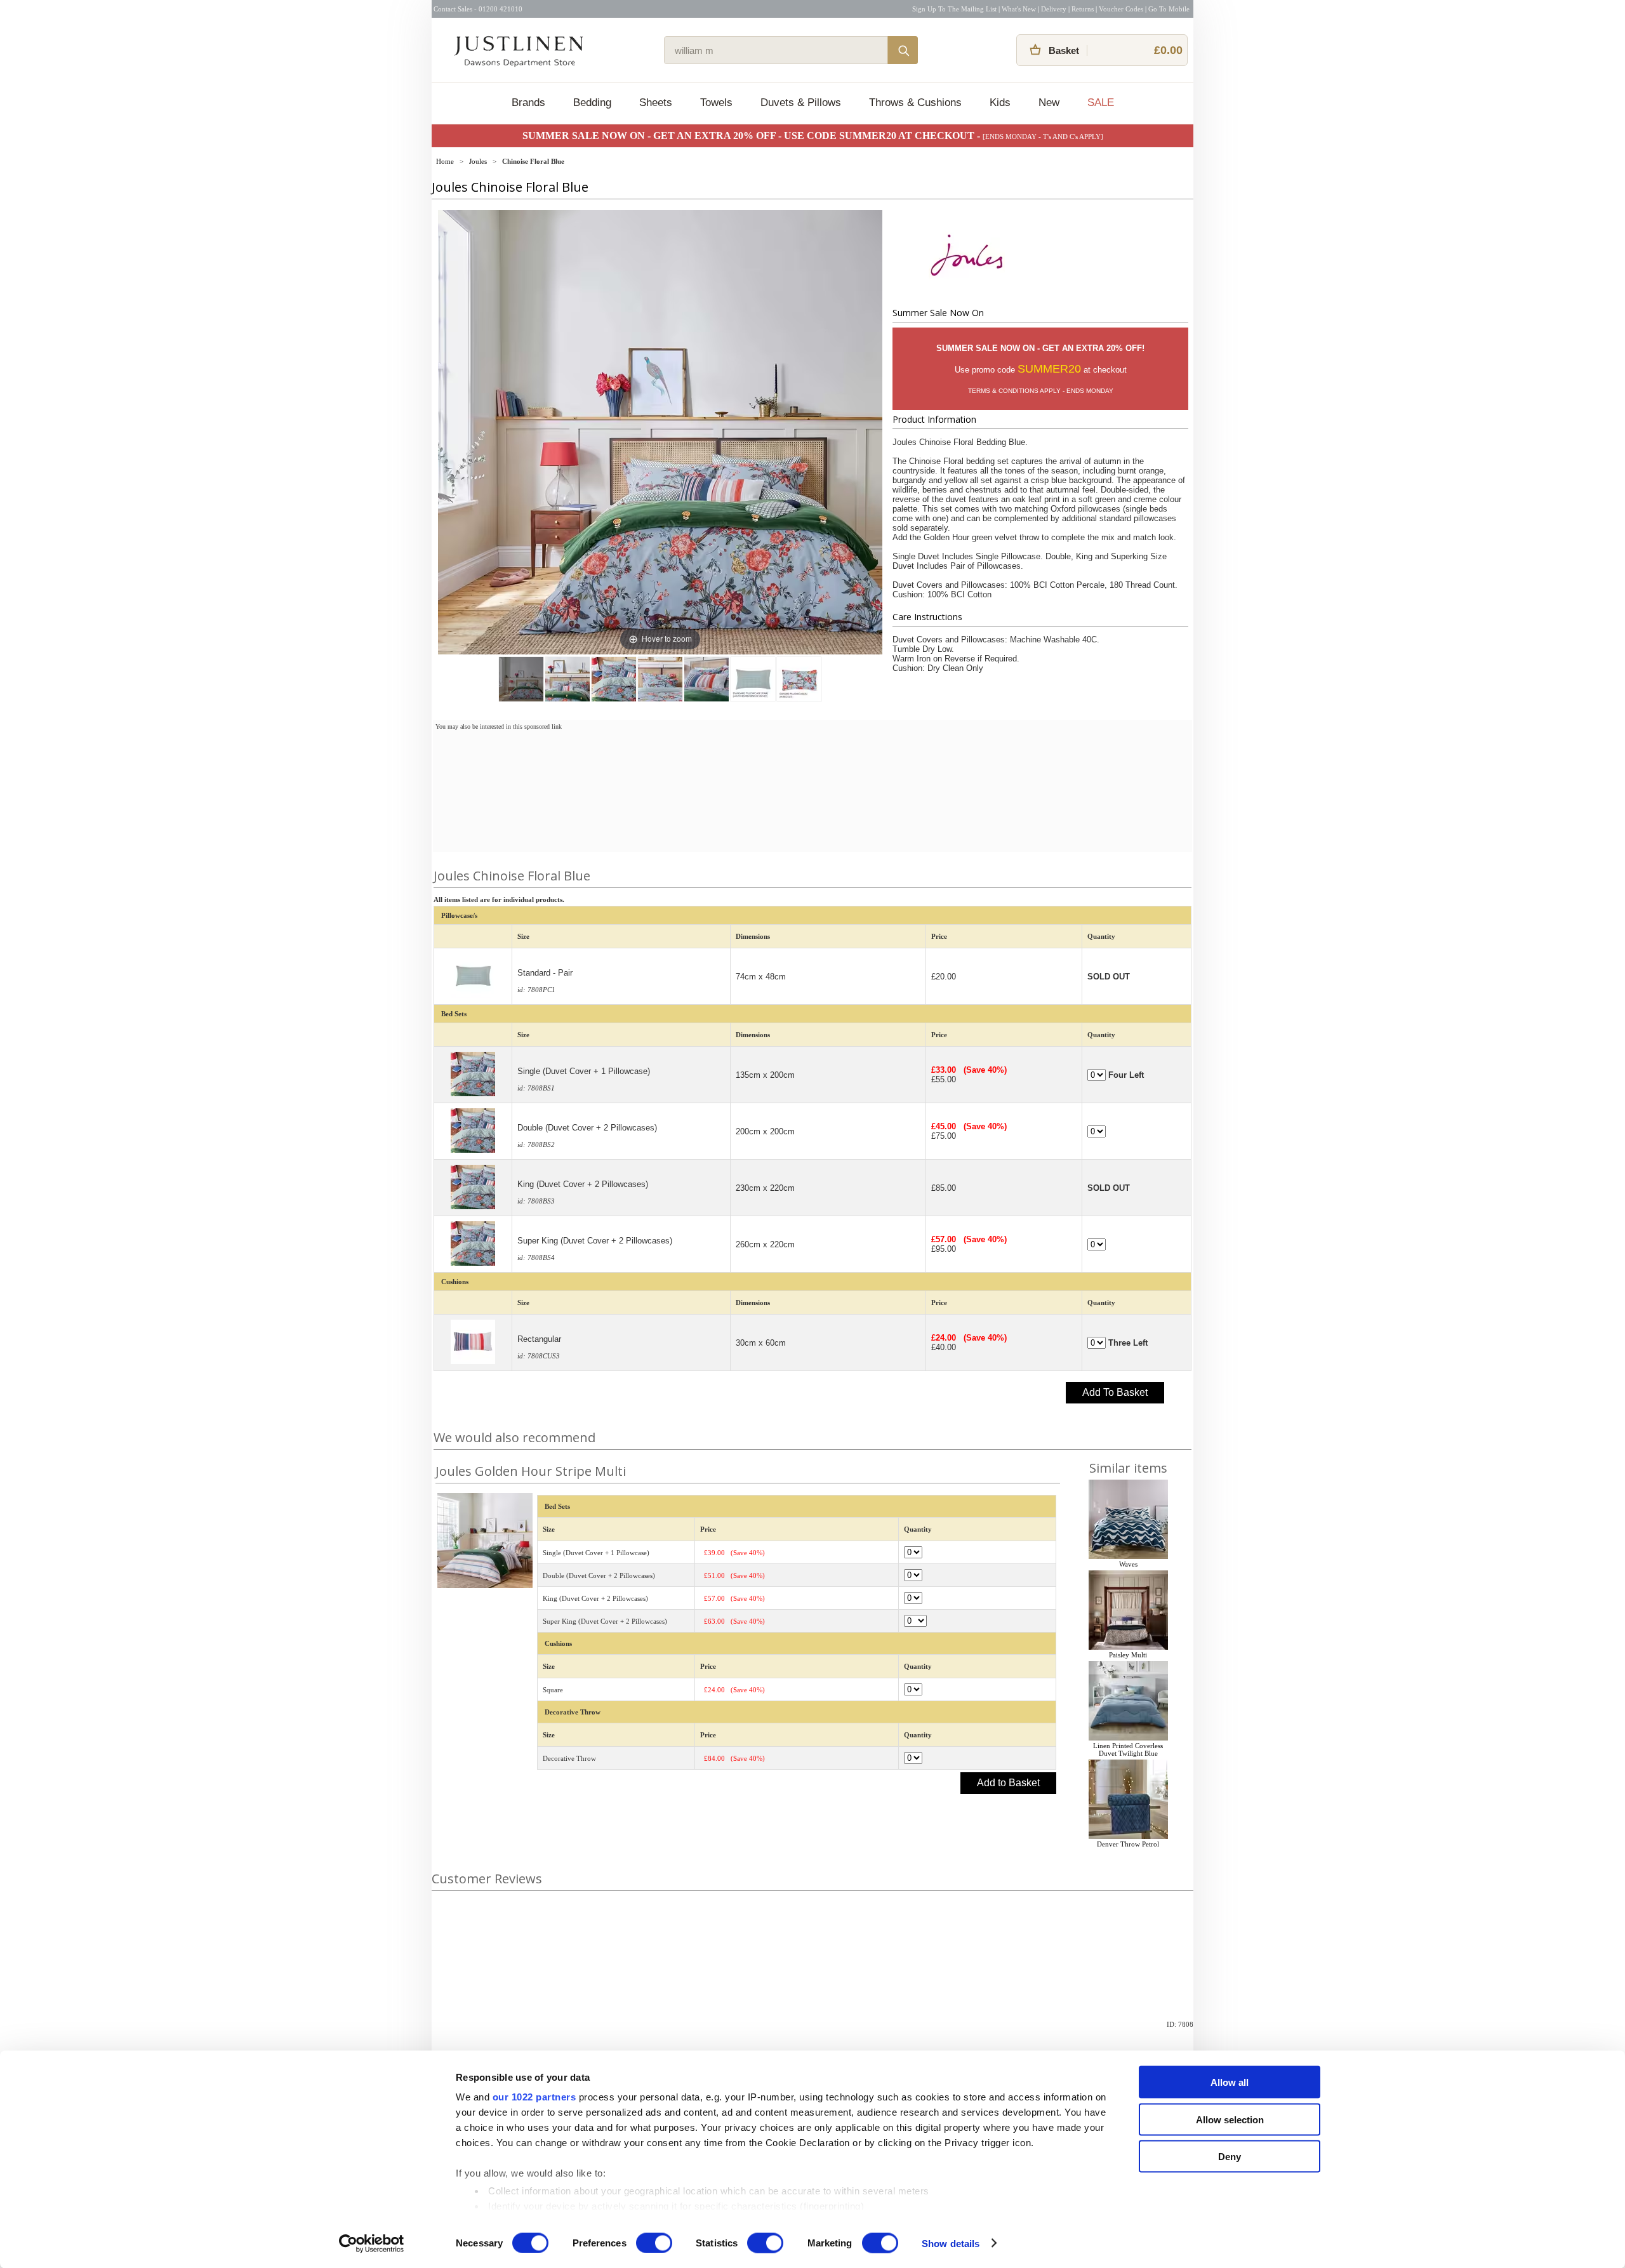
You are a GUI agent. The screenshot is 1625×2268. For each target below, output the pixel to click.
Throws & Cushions (915, 103)
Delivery (1054, 9)
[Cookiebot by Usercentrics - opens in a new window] (372, 2243)
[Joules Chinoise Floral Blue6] (799, 679)
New (1049, 103)
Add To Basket (1115, 1392)
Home (445, 161)
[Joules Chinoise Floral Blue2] (614, 679)
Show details (951, 2243)
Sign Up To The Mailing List (954, 9)
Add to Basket (1008, 1783)
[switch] (654, 2243)
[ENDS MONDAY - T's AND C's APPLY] (1043, 136)
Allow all (1230, 2082)
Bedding (592, 103)
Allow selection (1230, 2119)
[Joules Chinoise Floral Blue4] (706, 679)
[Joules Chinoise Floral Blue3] (660, 679)
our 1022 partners (534, 2097)
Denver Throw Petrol (1128, 1844)
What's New (1019, 9)
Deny (1230, 2157)
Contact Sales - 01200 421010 (478, 9)
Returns (1083, 9)
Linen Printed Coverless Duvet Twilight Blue (1128, 1749)
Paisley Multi (1128, 1655)
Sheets (656, 103)
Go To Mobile (1169, 9)
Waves (1128, 1564)
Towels (716, 103)
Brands (528, 103)
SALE (1101, 103)
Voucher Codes (1121, 9)
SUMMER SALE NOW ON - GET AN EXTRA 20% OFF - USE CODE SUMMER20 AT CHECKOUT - (753, 136)
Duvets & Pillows (801, 103)
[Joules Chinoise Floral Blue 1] (521, 679)
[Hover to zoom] (660, 432)
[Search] (903, 50)
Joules (478, 161)
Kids (1000, 103)
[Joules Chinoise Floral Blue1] (567, 679)
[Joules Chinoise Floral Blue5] (753, 679)
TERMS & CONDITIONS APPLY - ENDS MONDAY (1041, 391)
